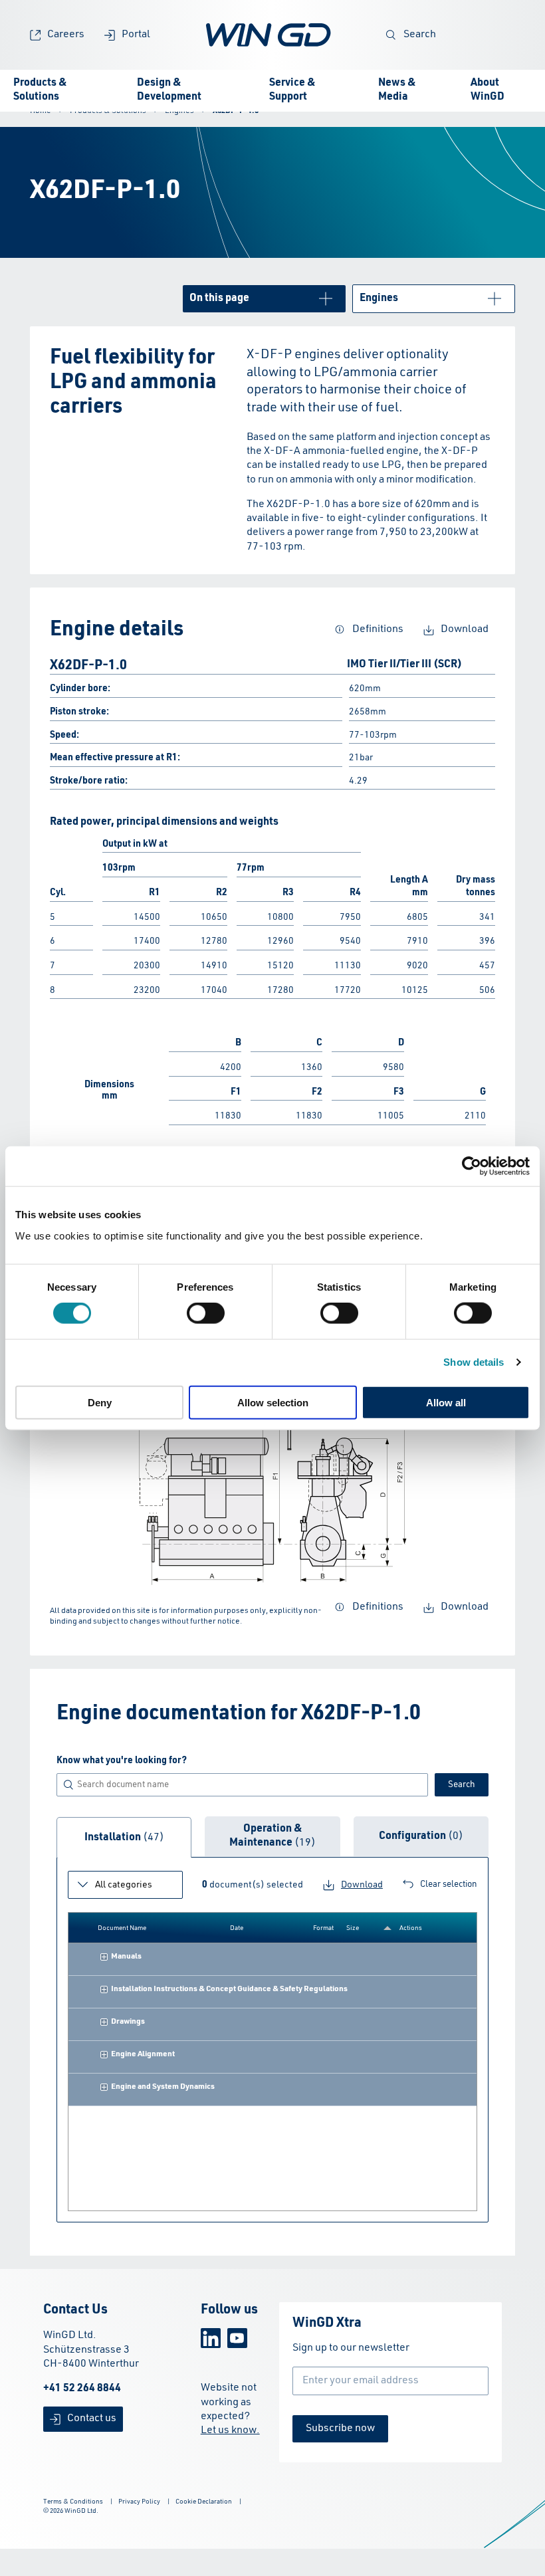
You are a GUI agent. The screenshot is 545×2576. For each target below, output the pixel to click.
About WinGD (488, 90)
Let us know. (230, 2430)
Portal (136, 35)
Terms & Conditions (73, 2502)
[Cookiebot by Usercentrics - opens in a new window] (472, 1166)
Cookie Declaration (204, 2502)
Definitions (378, 629)
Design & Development (169, 90)
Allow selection (273, 1402)
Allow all (446, 1402)
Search (420, 35)
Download (465, 629)
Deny (100, 1402)
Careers (66, 35)
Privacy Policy (139, 2502)
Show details (474, 1362)
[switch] (206, 1313)
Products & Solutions (40, 90)
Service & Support (292, 90)
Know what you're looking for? (122, 1761)
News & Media (397, 90)
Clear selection (449, 1884)
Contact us (92, 2418)
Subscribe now (340, 2428)
